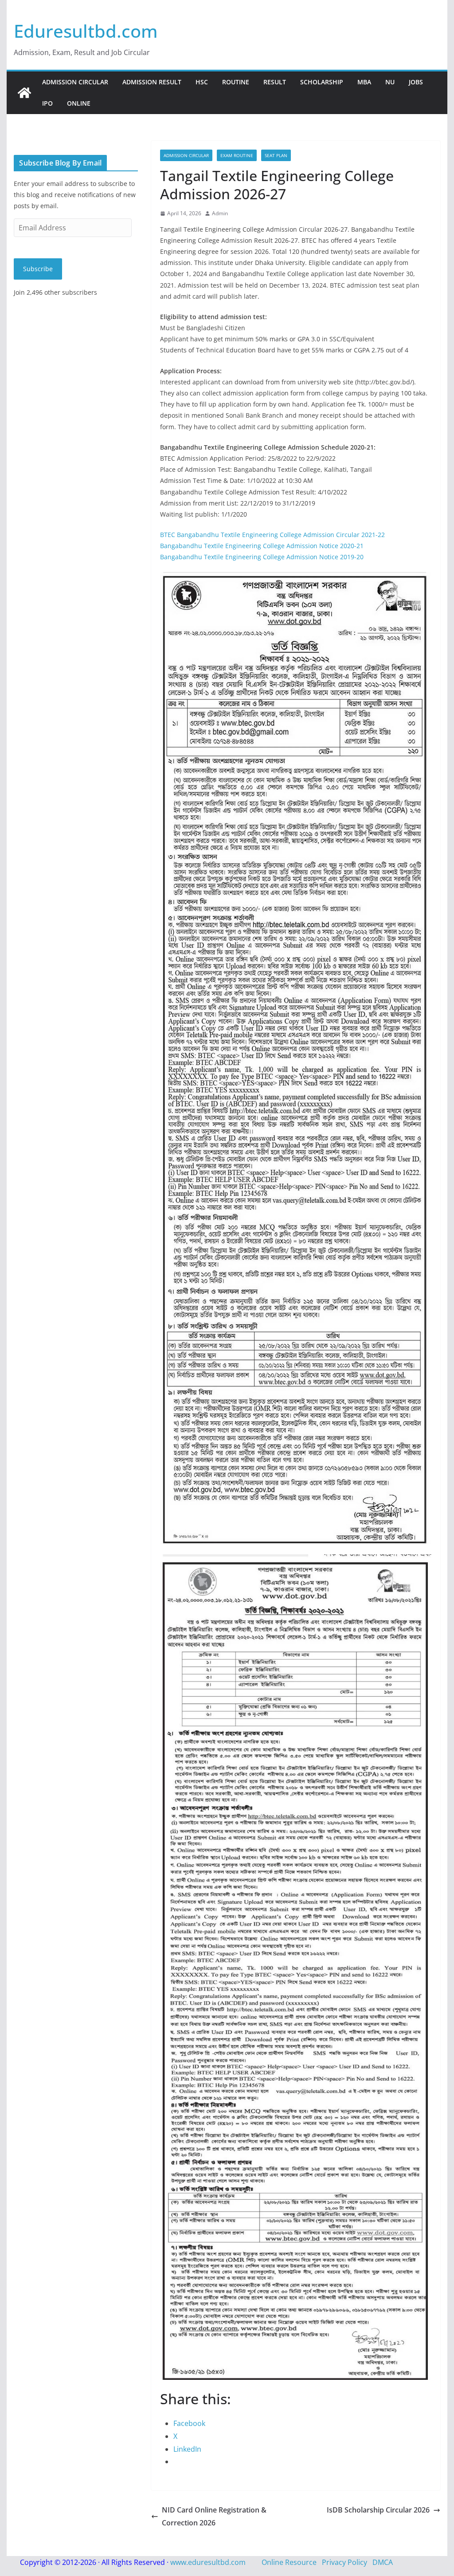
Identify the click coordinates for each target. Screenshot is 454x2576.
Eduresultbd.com (86, 31)
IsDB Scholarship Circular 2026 (378, 2510)
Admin (220, 213)
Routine (236, 82)
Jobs (416, 82)
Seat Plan (276, 155)
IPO (47, 103)
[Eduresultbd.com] (24, 93)
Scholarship (322, 82)
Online (79, 103)
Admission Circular (75, 82)
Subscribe (38, 269)
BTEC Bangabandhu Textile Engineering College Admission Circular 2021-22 (272, 535)
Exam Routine (237, 155)
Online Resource (289, 2562)
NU (390, 82)
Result (275, 82)
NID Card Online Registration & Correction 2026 (214, 2516)
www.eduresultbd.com (208, 2562)
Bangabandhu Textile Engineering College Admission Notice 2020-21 (262, 546)
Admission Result (152, 82)
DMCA (383, 2562)
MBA (364, 82)
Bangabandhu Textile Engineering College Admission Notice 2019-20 (262, 557)
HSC (202, 82)
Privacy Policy (344, 2562)
